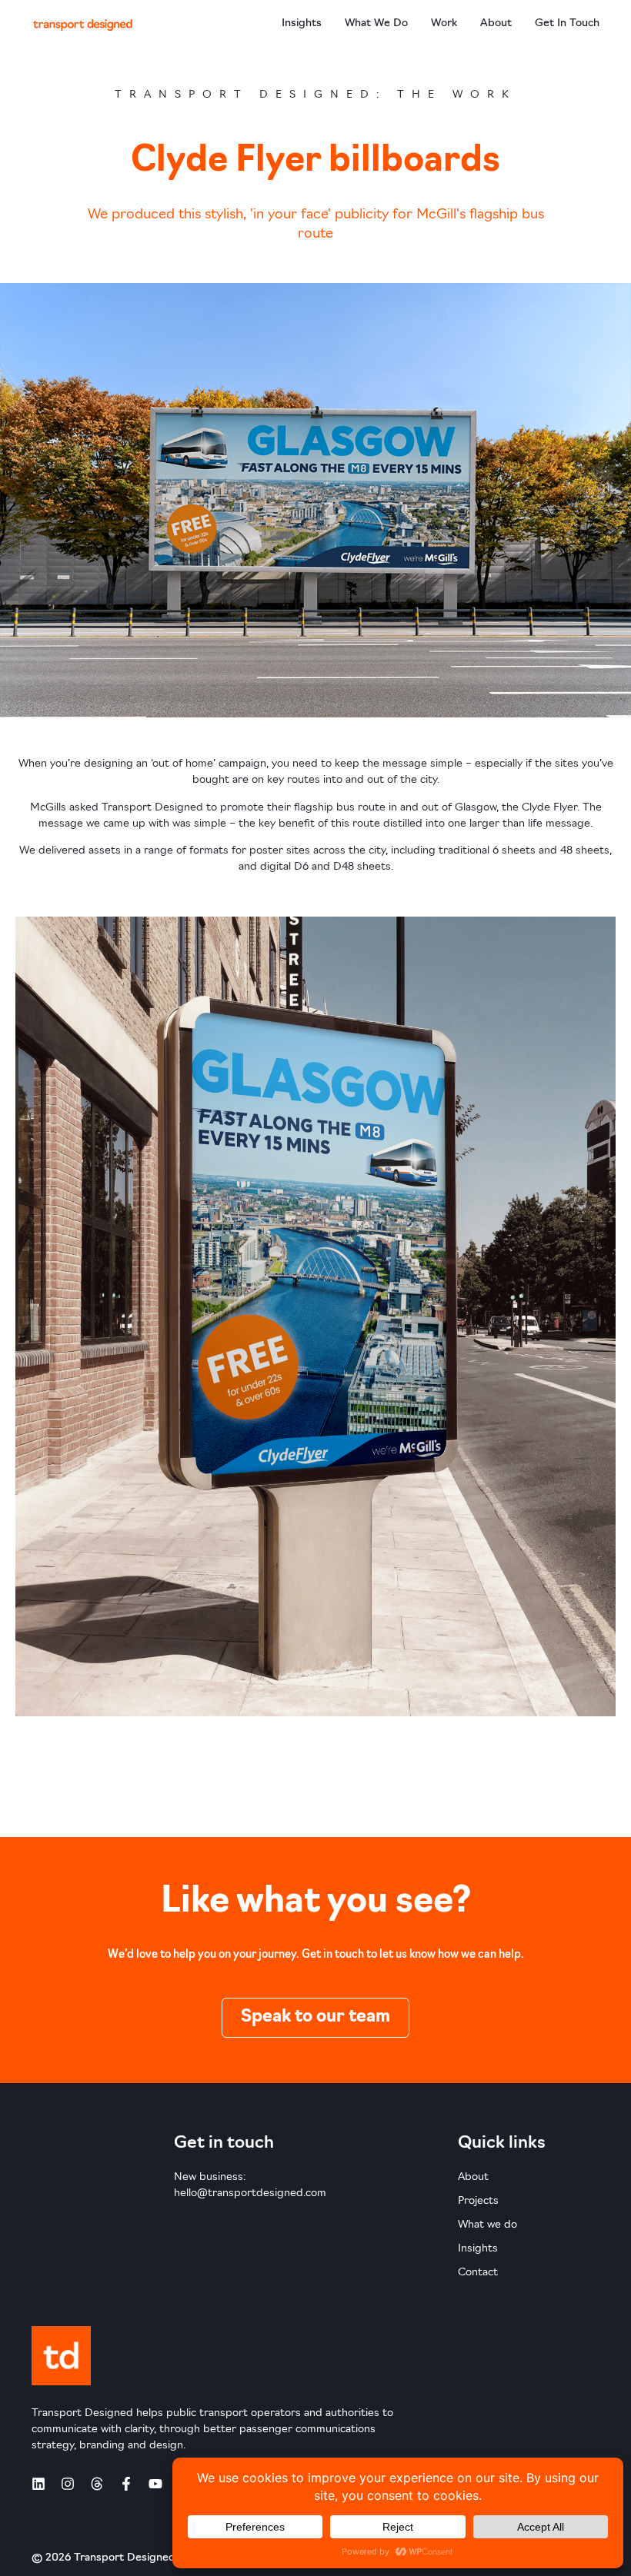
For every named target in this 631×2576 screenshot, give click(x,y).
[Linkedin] (38, 2484)
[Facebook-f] (126, 2484)
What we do (376, 23)
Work (444, 23)
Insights (302, 23)
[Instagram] (68, 2484)
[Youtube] (155, 2484)
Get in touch (567, 23)
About (496, 23)
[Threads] (97, 2484)
